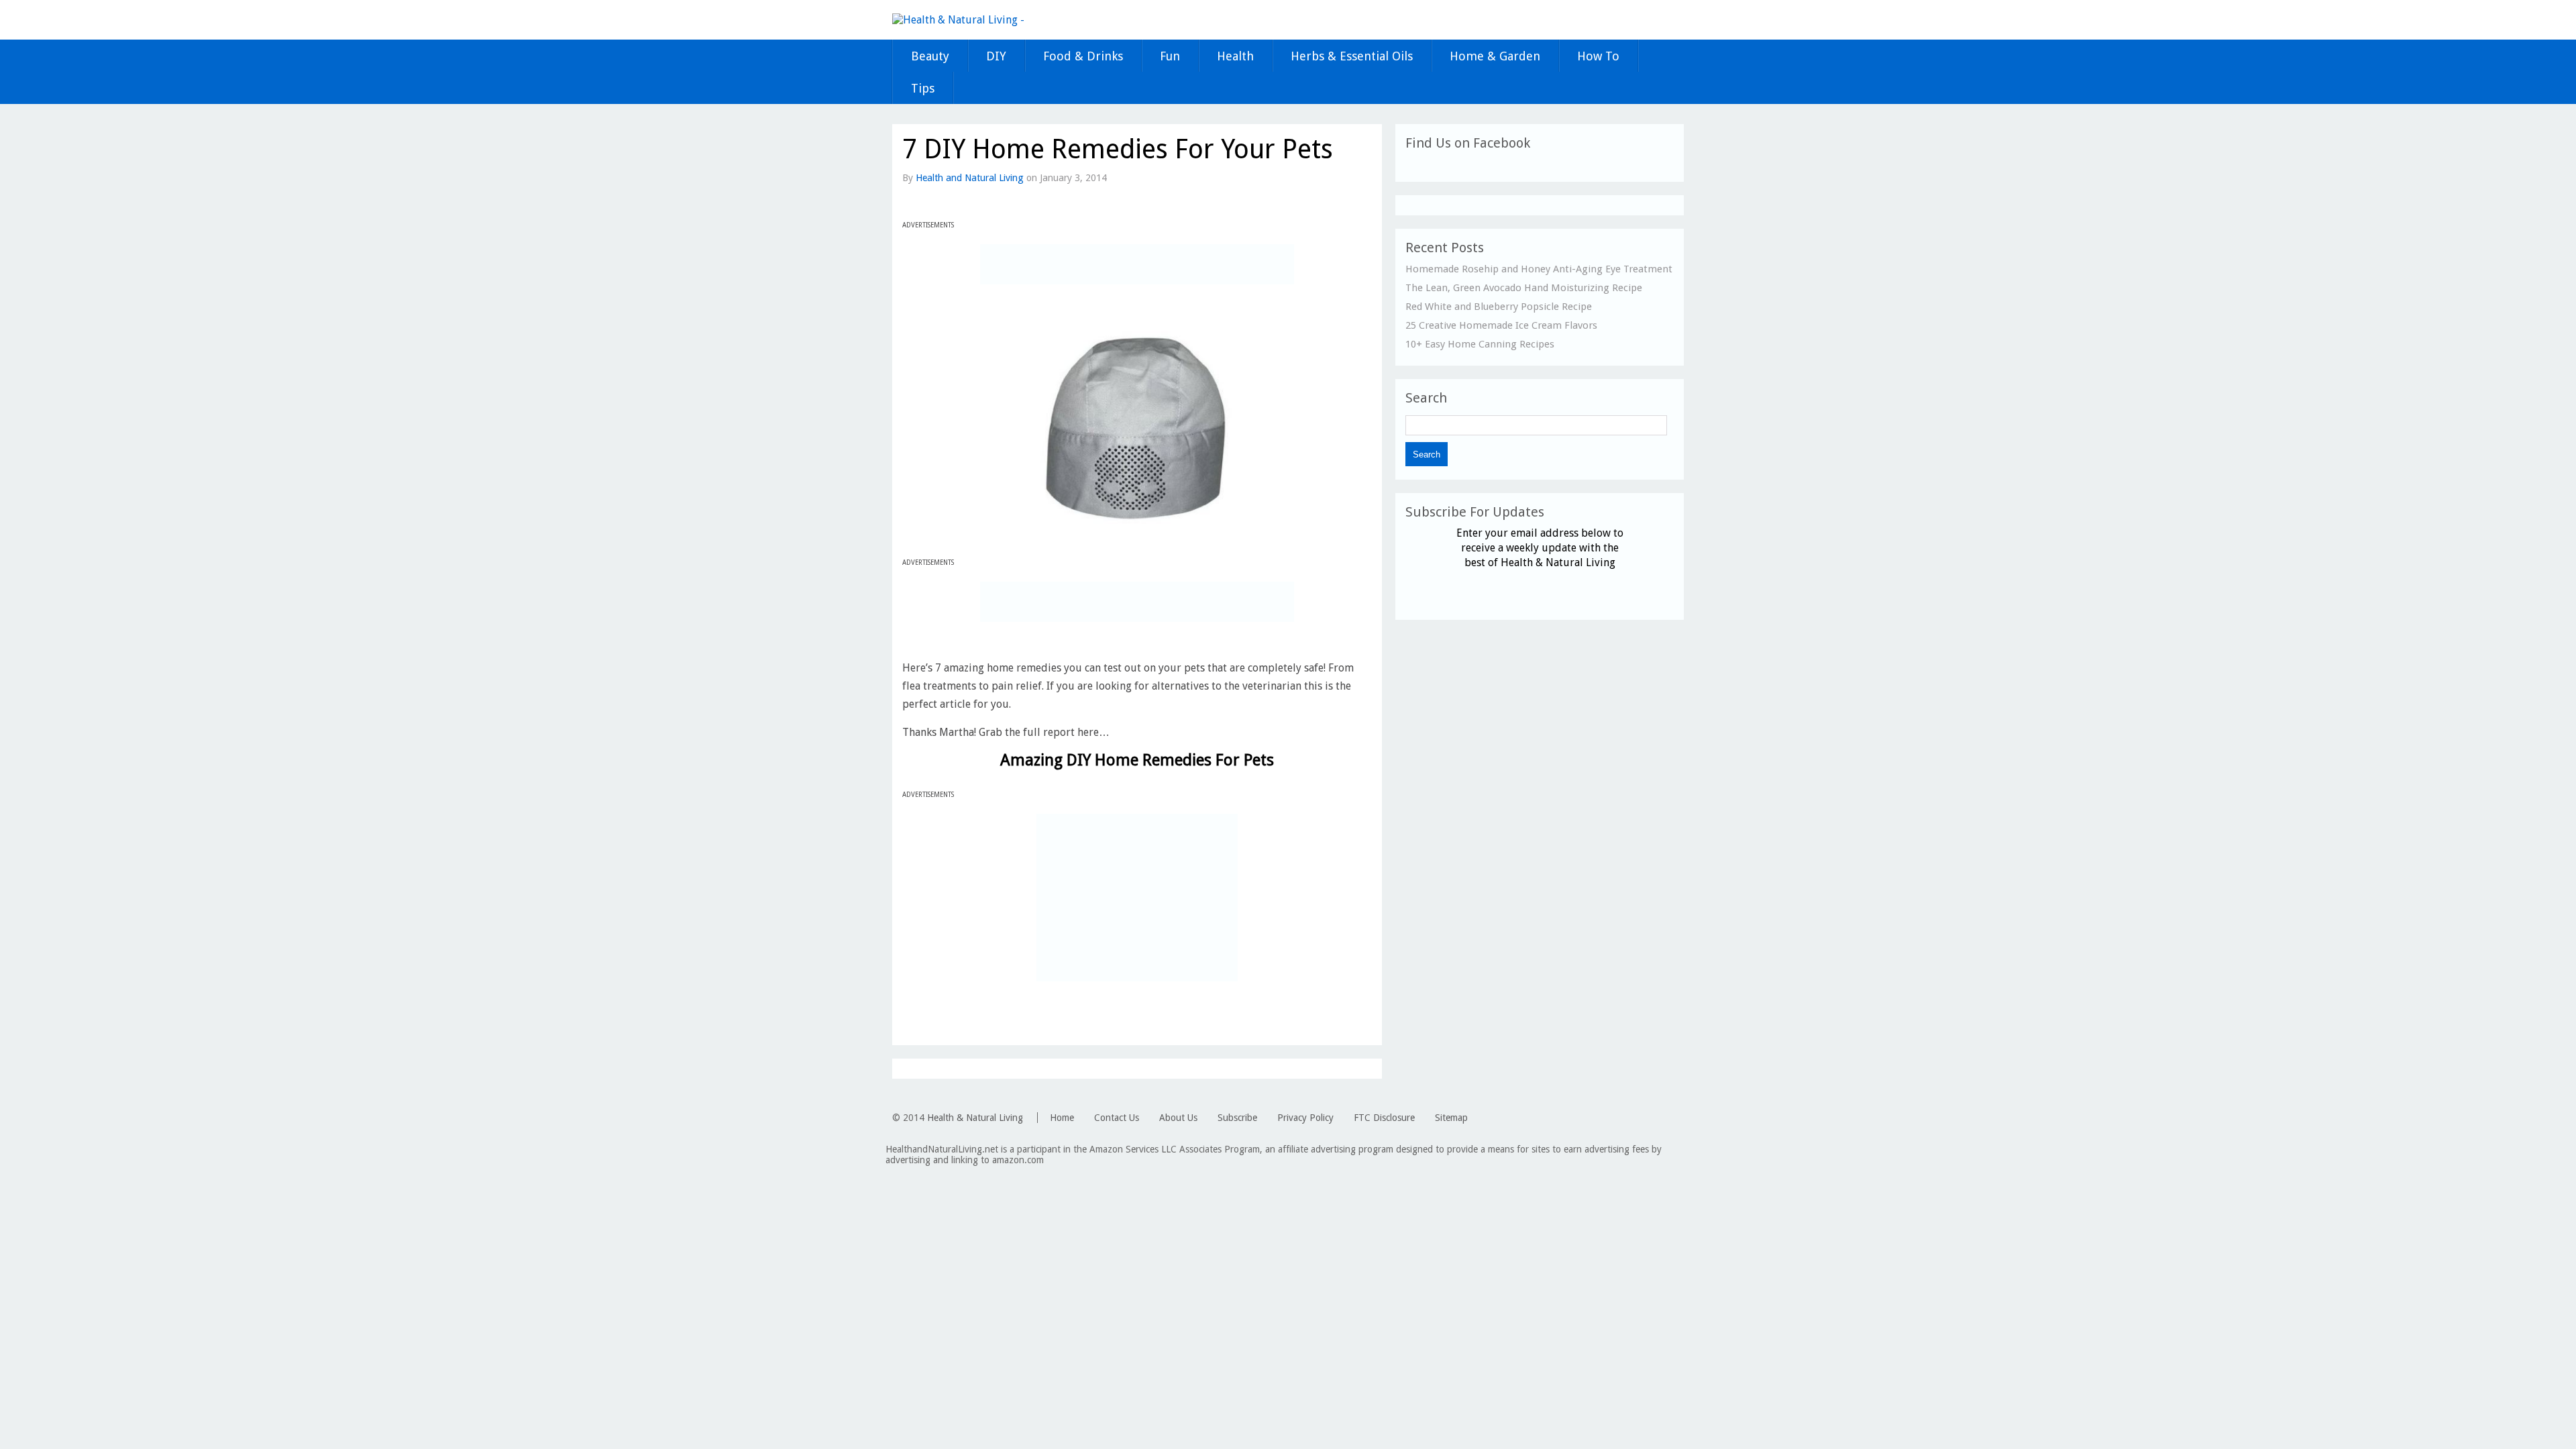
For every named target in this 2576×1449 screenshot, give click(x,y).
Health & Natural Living (975, 1118)
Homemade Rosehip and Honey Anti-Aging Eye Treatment (1539, 269)
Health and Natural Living (970, 178)
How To (1598, 56)
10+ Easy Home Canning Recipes (1480, 344)
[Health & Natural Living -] (958, 20)
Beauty (930, 56)
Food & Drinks (1083, 56)
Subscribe (1237, 1118)
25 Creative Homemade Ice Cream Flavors (1501, 325)
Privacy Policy (1305, 1118)
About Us (1178, 1118)
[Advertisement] (1137, 264)
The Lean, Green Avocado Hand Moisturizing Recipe (1524, 288)
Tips (923, 88)
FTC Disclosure (1384, 1118)
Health (1235, 56)
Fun (1170, 56)
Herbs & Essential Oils (1352, 56)
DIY (996, 56)
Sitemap (1451, 1118)
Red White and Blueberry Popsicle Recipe (1499, 307)
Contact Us (1117, 1118)
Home (1062, 1118)
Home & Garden (1495, 56)
